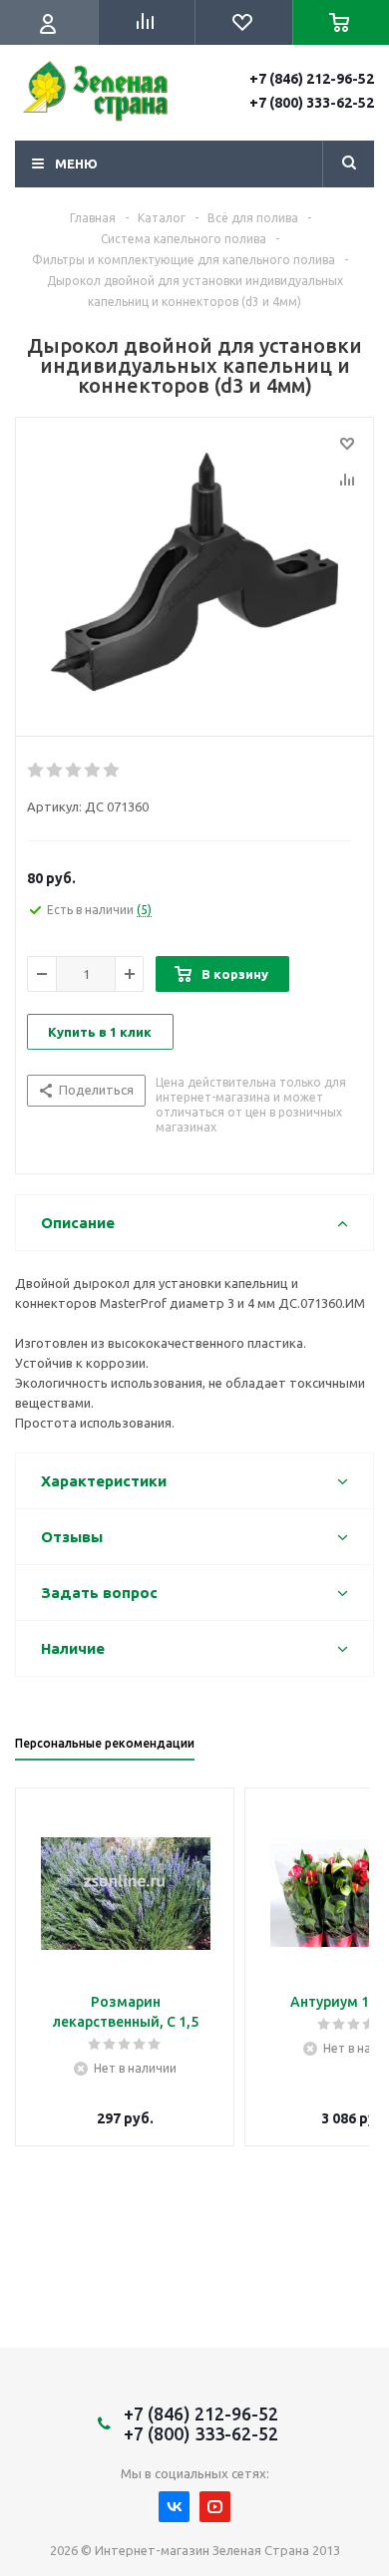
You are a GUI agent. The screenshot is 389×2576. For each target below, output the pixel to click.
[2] (55, 771)
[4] (93, 771)
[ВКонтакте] (174, 2507)
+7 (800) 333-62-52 (312, 103)
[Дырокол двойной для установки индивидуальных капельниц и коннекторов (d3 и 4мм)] (194, 572)
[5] (112, 771)
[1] (36, 771)
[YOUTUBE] (215, 2507)
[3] (74, 771)
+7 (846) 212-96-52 (312, 79)
